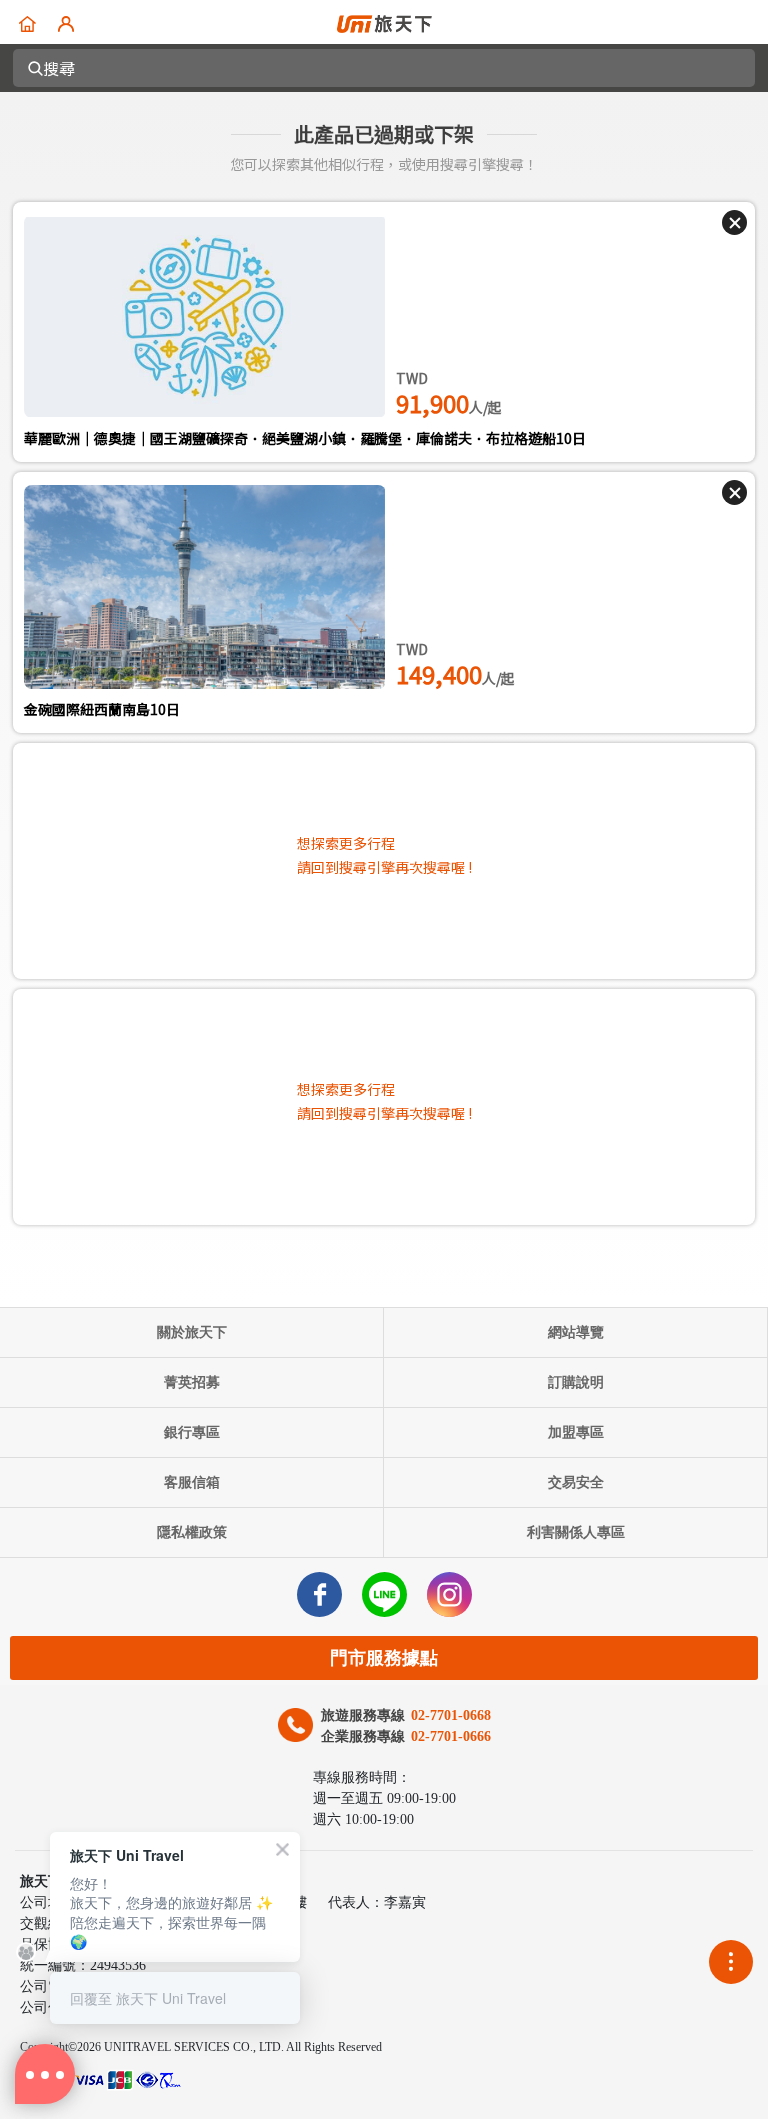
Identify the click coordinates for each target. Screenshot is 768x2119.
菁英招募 (192, 1382)
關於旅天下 (192, 1332)
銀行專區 (192, 1432)
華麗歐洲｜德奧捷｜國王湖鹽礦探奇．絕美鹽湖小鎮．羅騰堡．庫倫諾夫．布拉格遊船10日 (305, 438)
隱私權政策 (192, 1532)
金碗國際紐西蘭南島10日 (102, 709)
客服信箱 (192, 1482)
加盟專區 (576, 1432)
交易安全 (576, 1482)
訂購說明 (576, 1382)
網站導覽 (576, 1332)
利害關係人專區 (576, 1532)
